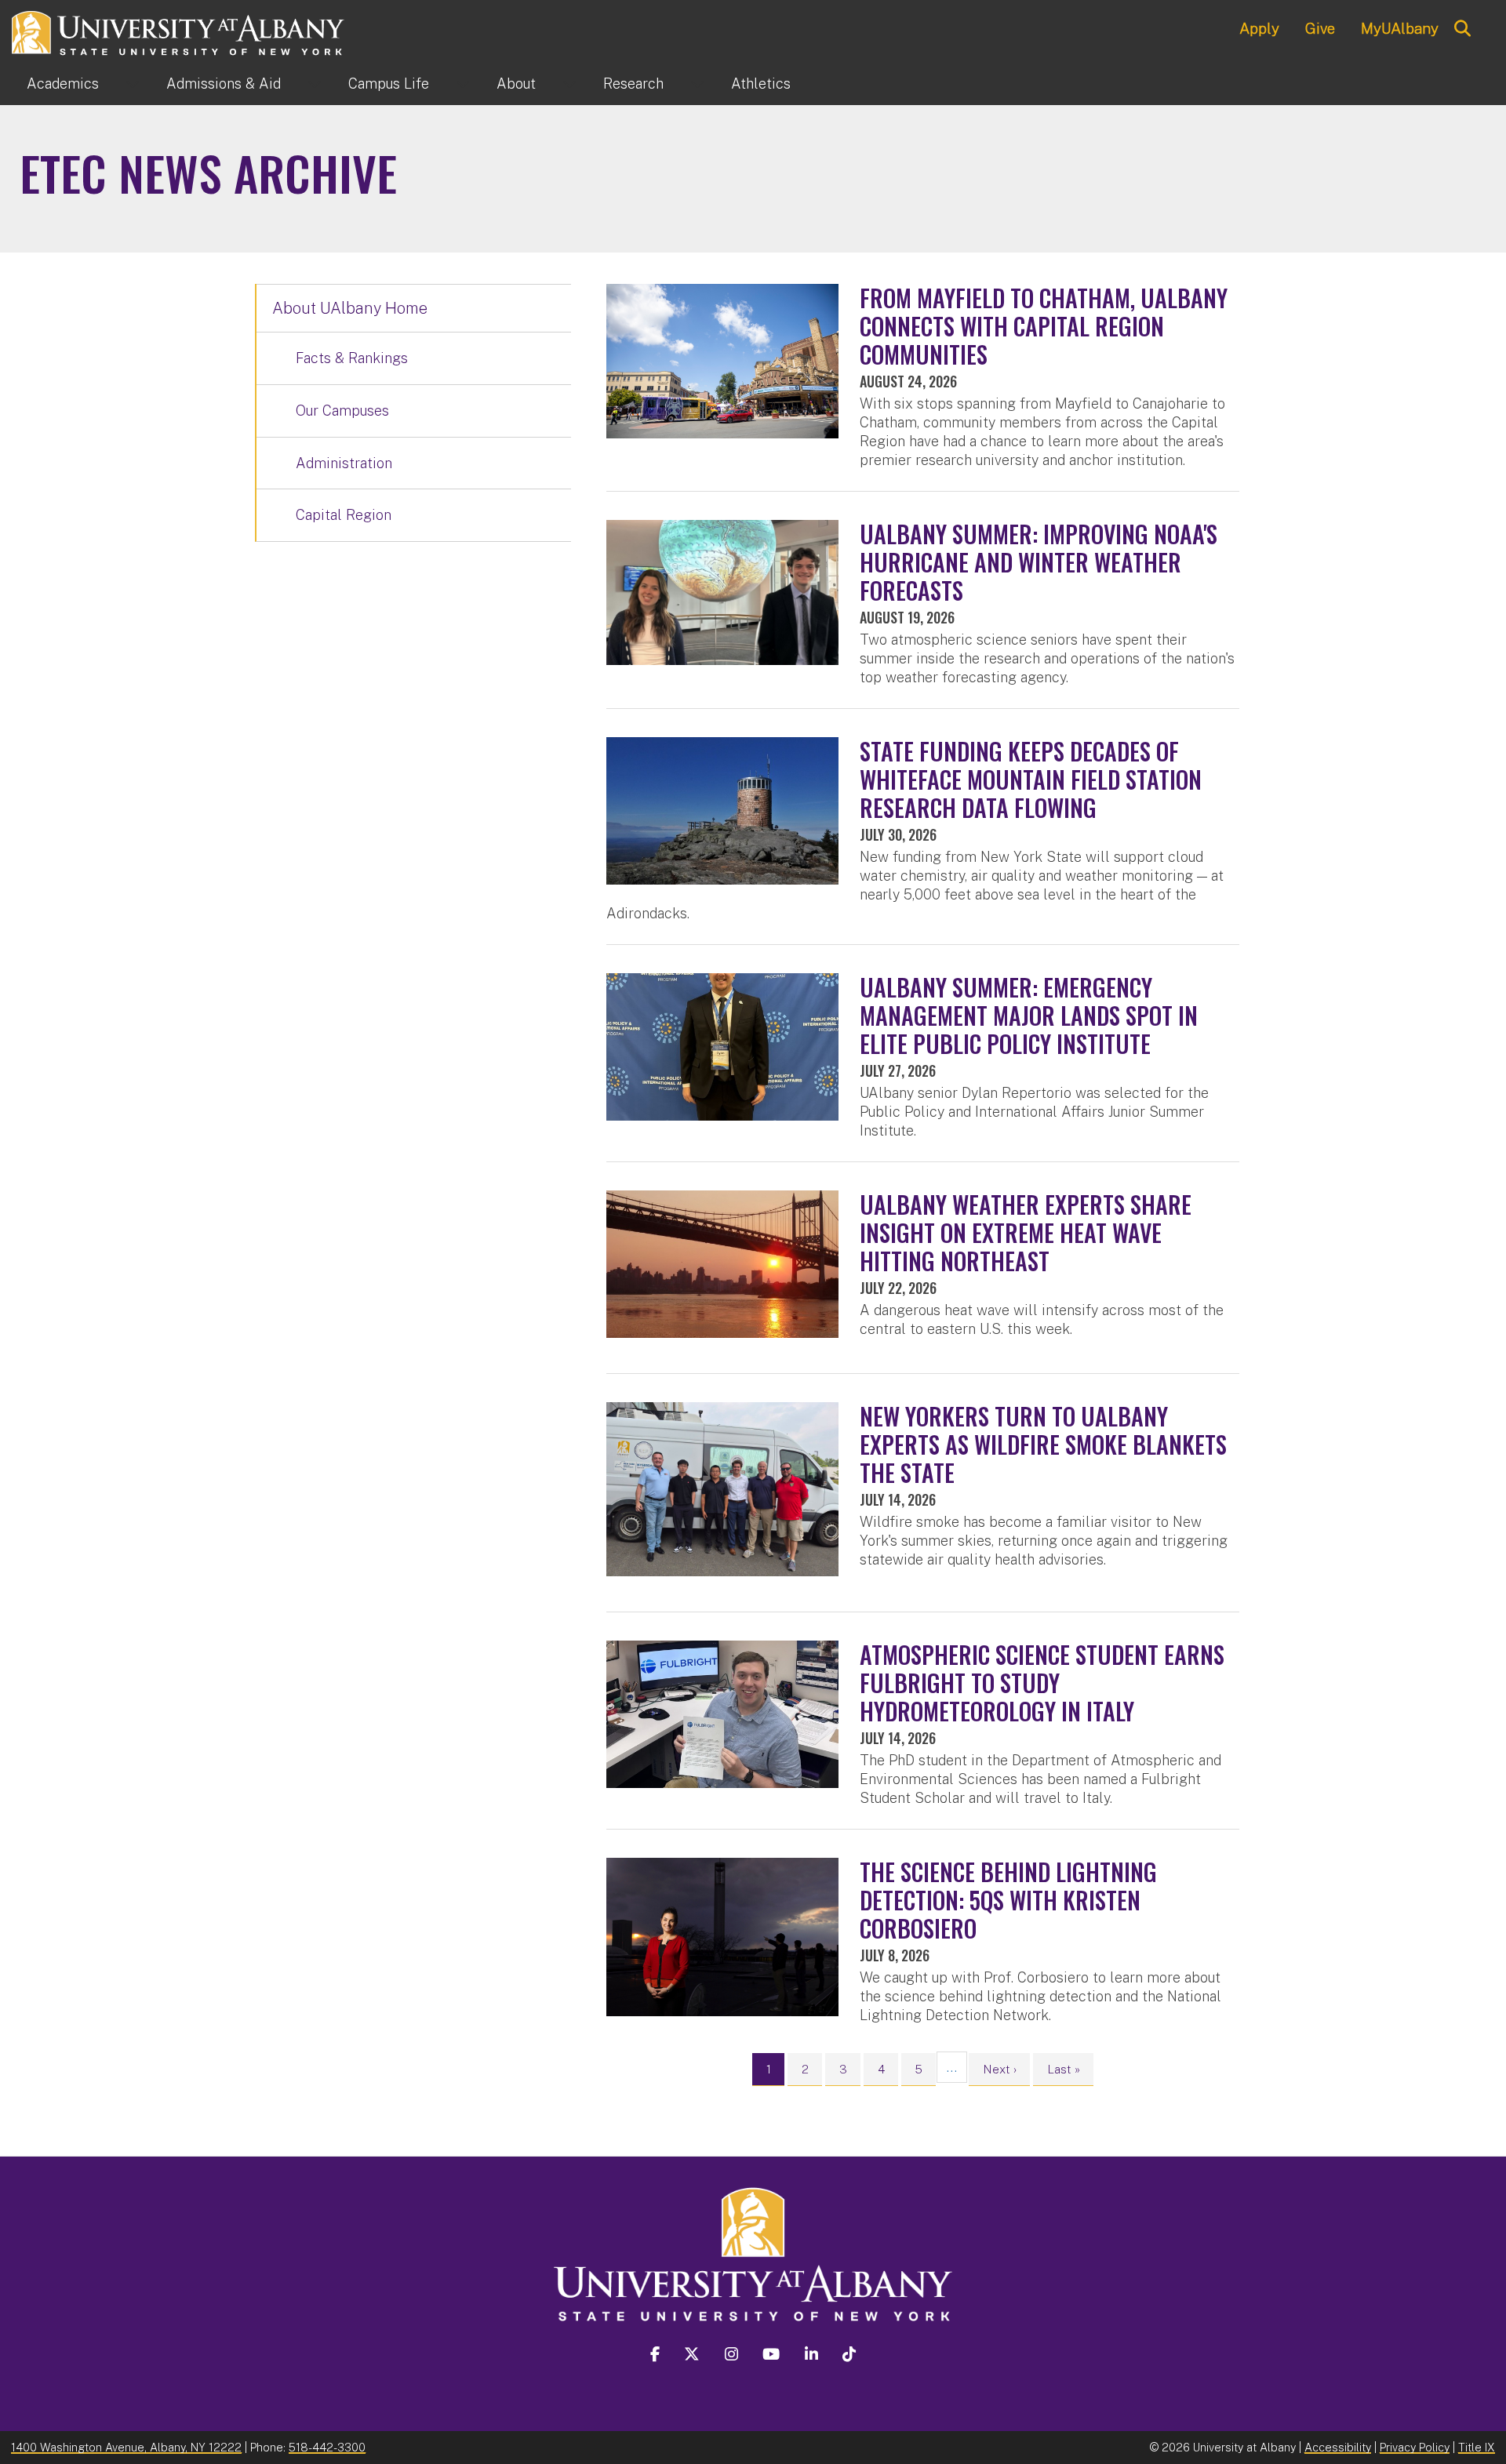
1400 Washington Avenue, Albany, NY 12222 (126, 2447)
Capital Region (344, 515)
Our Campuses (342, 411)
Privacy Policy (1415, 2447)
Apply (1259, 28)
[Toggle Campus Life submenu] (463, 84)
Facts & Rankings (352, 358)
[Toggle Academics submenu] (133, 84)
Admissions (224, 84)
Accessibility (1338, 2447)
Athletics (761, 84)
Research (633, 84)
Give (1320, 28)
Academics (63, 84)
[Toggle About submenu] (569, 84)
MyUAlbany (1400, 28)
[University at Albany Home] (179, 31)
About (516, 84)
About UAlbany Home (350, 308)
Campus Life (389, 84)
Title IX (1477, 2447)
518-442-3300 (327, 2447)
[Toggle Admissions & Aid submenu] (315, 84)
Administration (344, 463)
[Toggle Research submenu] (697, 84)
